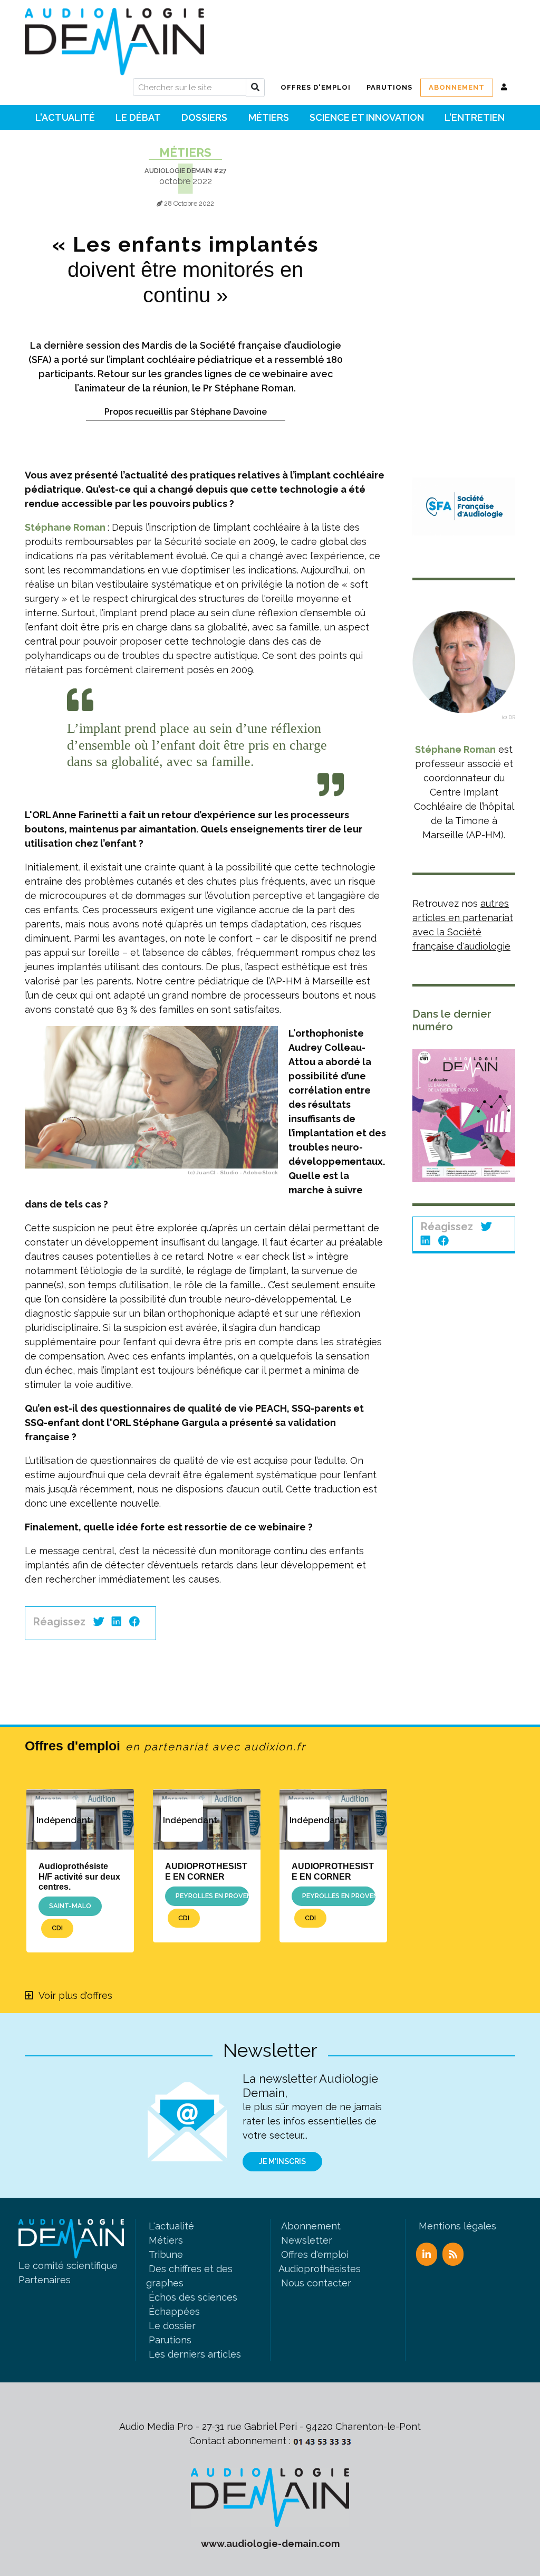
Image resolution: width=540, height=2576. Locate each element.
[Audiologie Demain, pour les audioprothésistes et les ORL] (270, 2497)
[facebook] (134, 1622)
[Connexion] (504, 88)
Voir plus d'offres (75, 1995)
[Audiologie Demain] (114, 38)
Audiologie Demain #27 (186, 171)
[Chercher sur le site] (255, 88)
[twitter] (99, 1622)
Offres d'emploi (165, 1746)
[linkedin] (117, 1622)
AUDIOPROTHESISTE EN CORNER (206, 1871)
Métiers (185, 152)
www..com (270, 2544)
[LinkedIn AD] (427, 2254)
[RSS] (453, 2254)
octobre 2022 (186, 181)
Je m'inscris (282, 2161)
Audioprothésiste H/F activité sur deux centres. (79, 1876)
